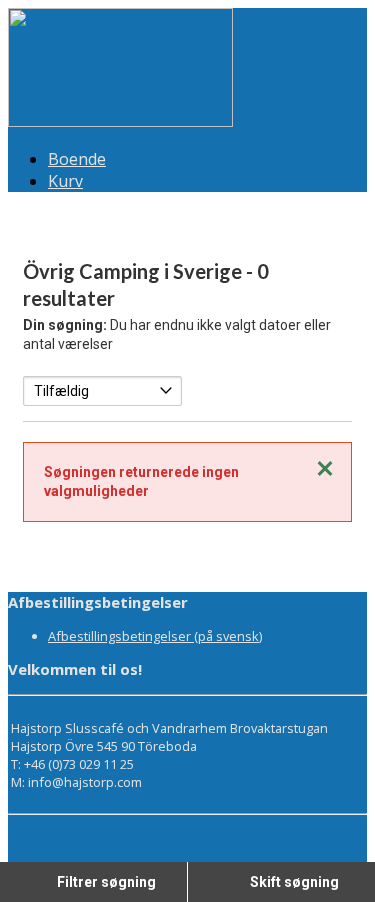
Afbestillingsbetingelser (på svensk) (155, 636)
